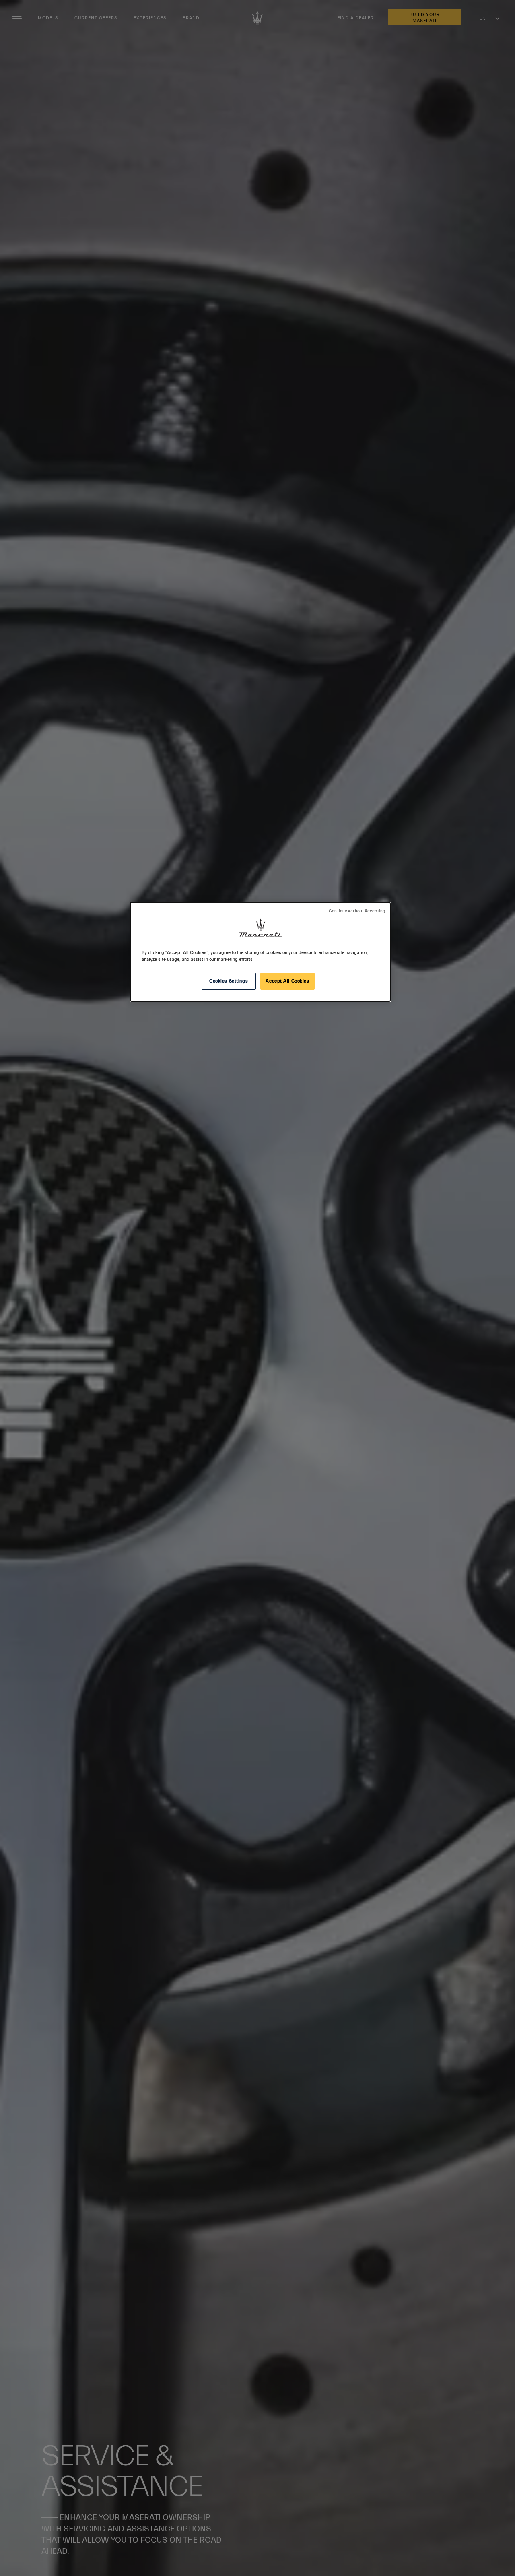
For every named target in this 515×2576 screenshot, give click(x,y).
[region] (260, 952)
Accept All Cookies (287, 981)
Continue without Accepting (357, 911)
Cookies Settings (229, 981)
